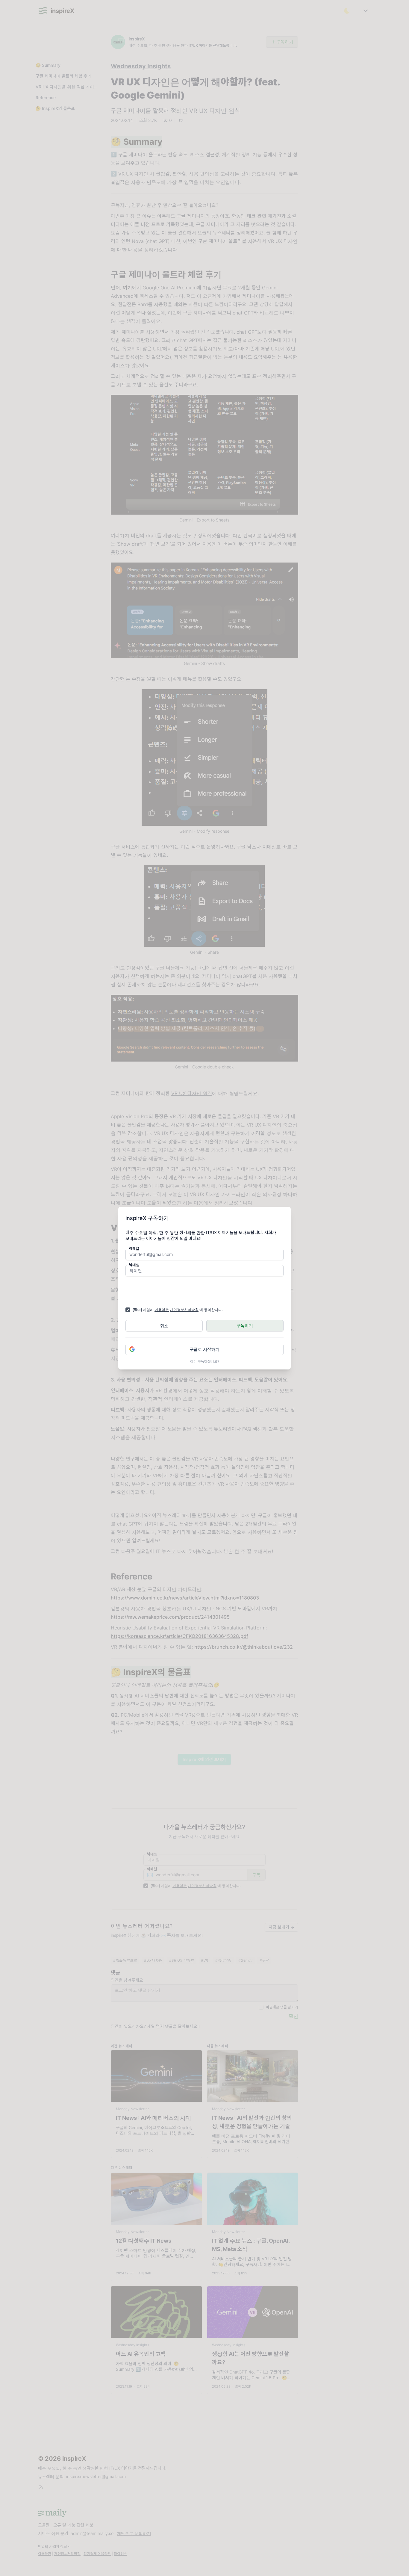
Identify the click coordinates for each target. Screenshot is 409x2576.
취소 (164, 1326)
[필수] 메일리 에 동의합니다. (178, 1310)
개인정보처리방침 (184, 1310)
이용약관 (162, 1310)
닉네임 (134, 1265)
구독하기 (245, 1326)
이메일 (134, 1249)
